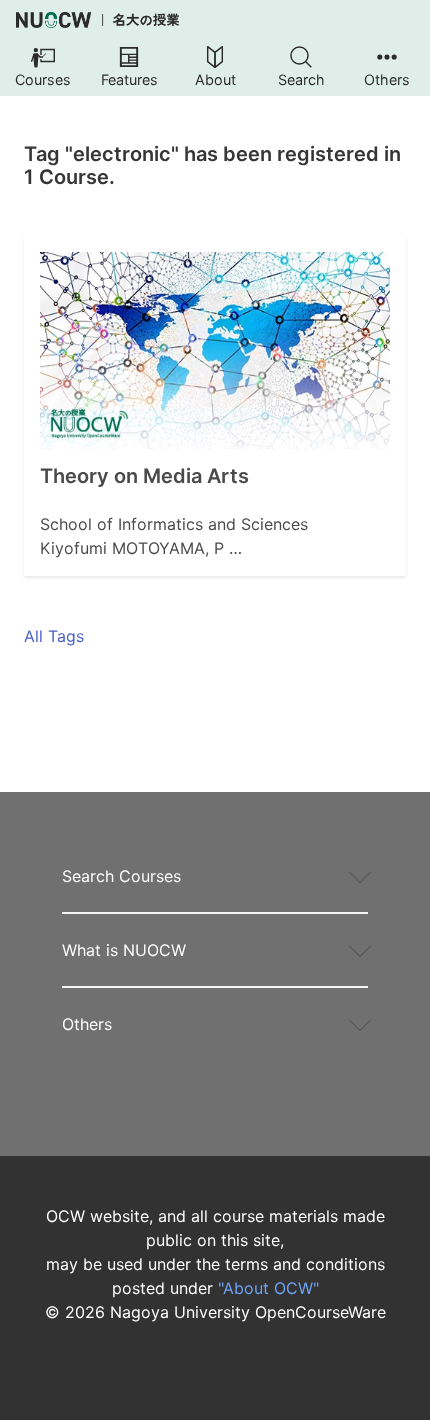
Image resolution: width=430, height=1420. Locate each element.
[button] (43, 68)
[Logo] (97, 20)
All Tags (54, 636)
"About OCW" (268, 1288)
